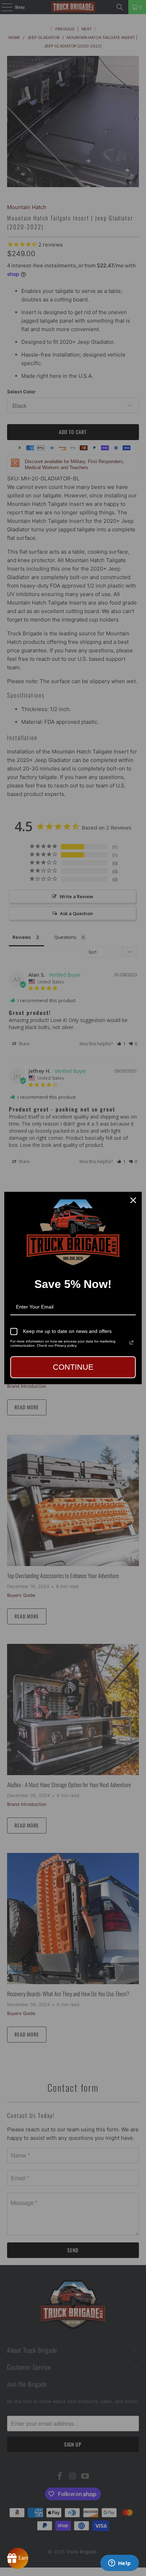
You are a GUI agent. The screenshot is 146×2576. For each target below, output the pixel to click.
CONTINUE (73, 1367)
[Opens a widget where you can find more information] (119, 2564)
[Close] (133, 1200)
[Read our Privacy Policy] (131, 1342)
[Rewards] (18, 2558)
